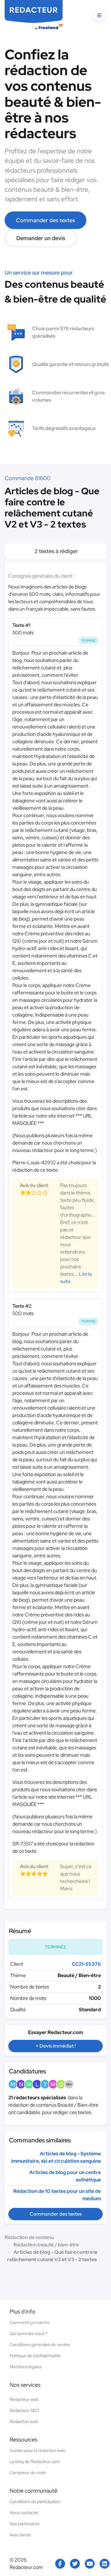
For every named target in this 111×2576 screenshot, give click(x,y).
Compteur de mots (28, 2473)
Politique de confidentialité (35, 2356)
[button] (99, 15)
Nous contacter (24, 2513)
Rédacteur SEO (24, 2410)
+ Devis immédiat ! (55, 2046)
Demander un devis (41, 238)
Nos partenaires (25, 2524)
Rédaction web (24, 2422)
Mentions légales (26, 2367)
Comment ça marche (30, 2322)
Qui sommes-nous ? (29, 2333)
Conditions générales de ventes (40, 2345)
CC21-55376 (86, 1964)
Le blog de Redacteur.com (35, 2462)
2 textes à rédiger (56, 551)
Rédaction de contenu (29, 2237)
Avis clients (20, 2535)
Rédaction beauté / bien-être (46, 2245)
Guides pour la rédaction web (37, 2450)
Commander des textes (45, 220)
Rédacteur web (24, 2399)
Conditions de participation (35, 2502)
